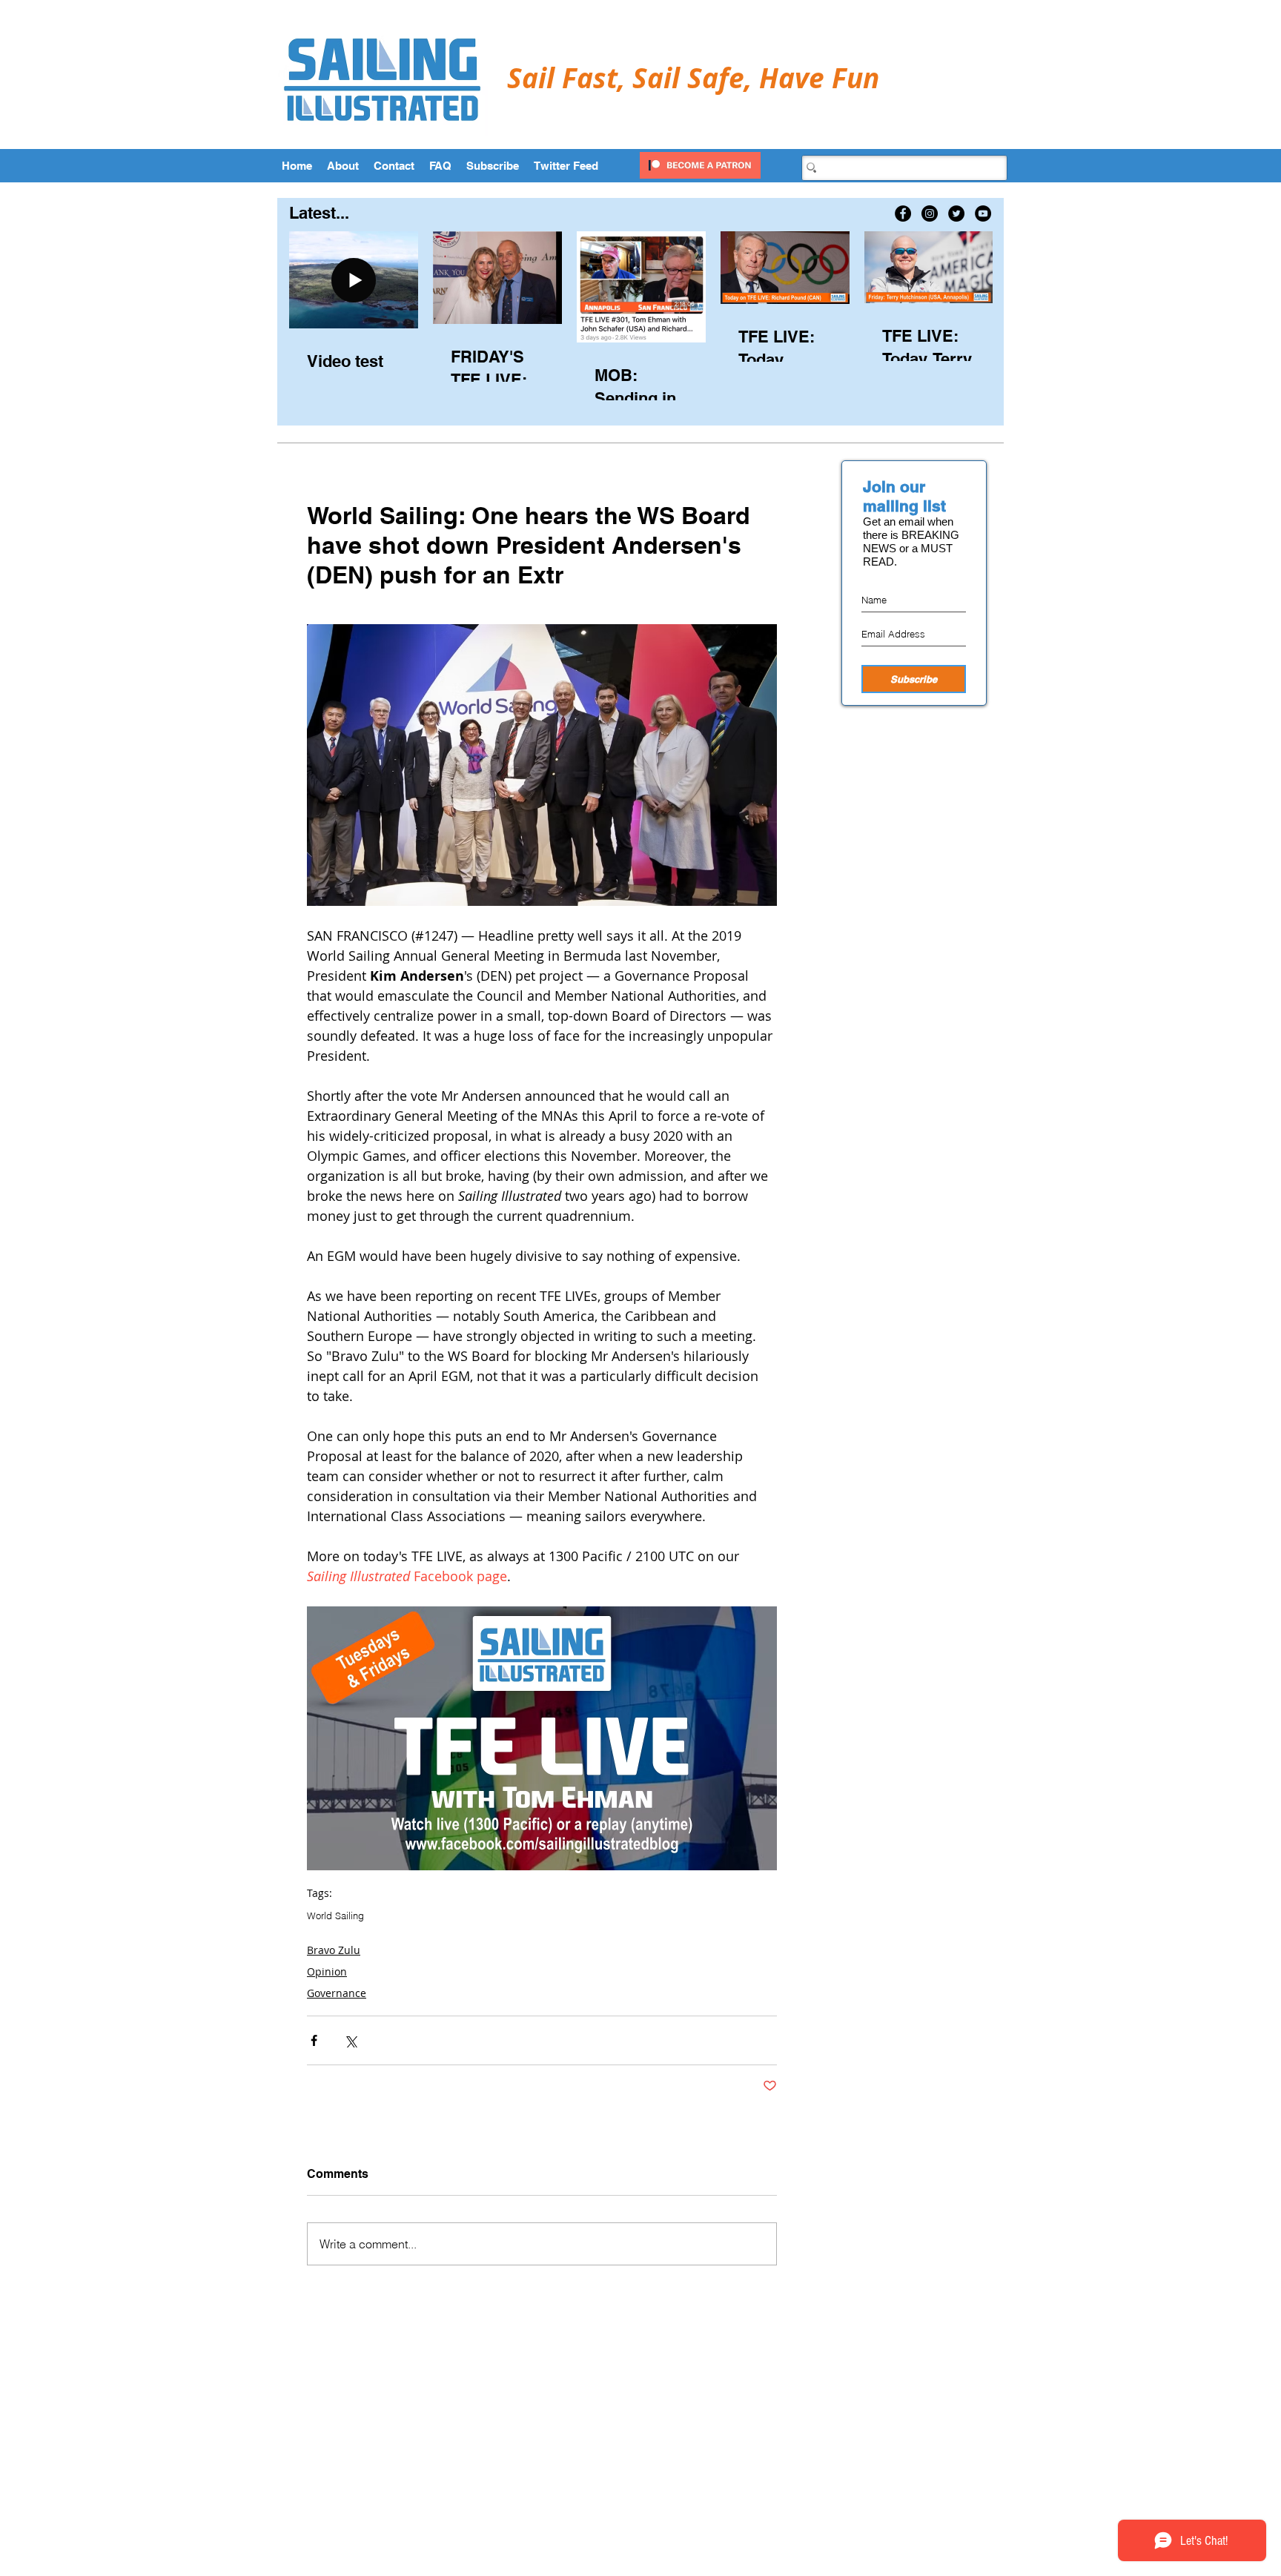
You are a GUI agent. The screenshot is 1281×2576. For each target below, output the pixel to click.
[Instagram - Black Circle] (930, 213)
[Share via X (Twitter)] (350, 2040)
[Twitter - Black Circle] (956, 213)
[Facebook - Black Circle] (903, 213)
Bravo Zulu (334, 1950)
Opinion (327, 1971)
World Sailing (335, 1916)
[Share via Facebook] (314, 2040)
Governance (337, 1993)
